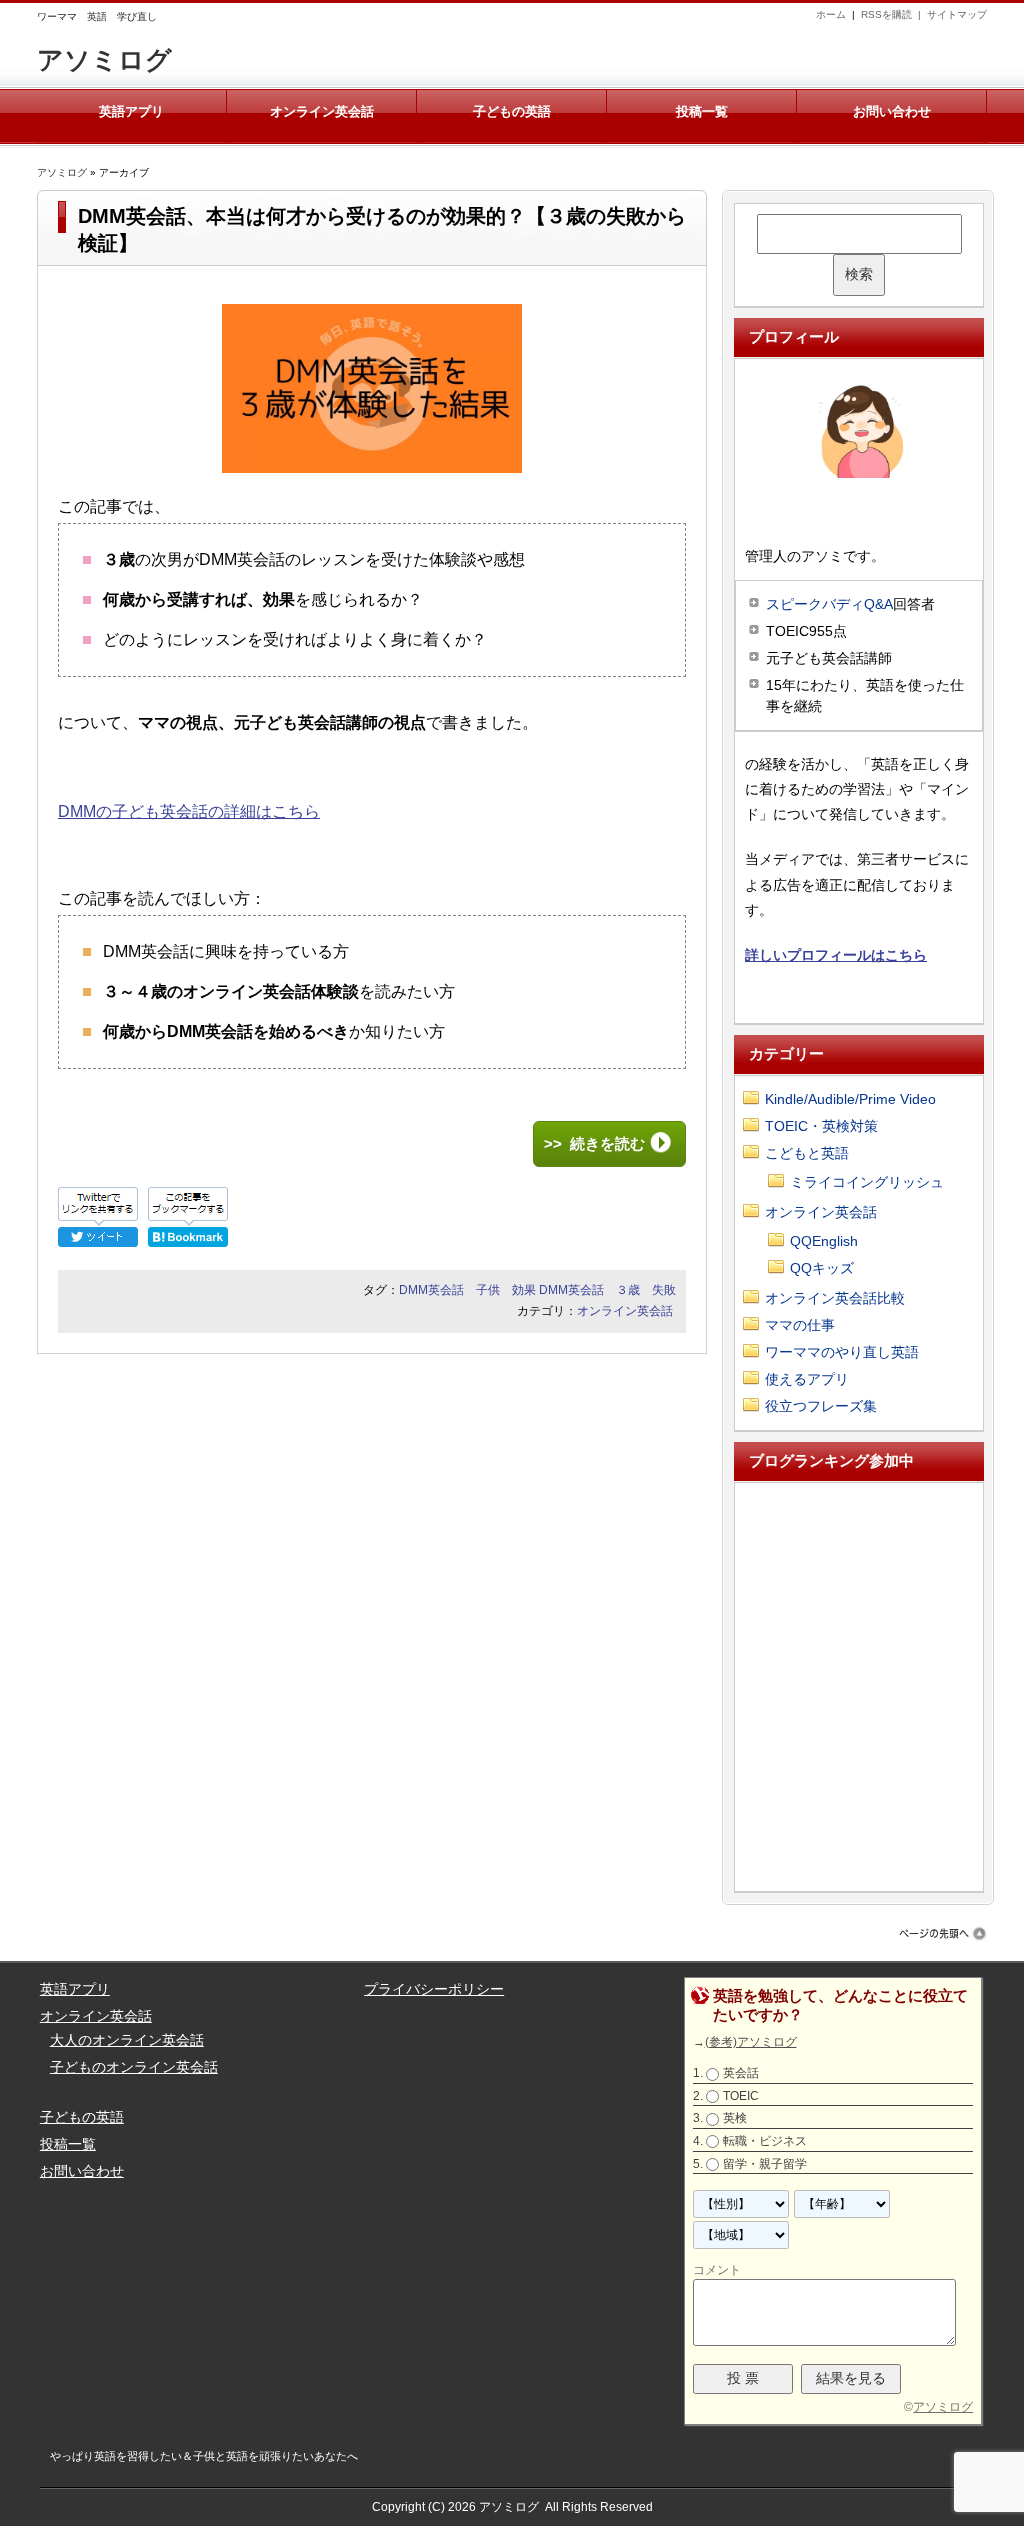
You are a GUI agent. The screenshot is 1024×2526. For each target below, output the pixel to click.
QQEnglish (824, 1241)
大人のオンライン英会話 (127, 2040)
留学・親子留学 (765, 2164)
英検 (735, 2119)
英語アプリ (131, 111)
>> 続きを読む (594, 1143)
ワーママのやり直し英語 (842, 1352)
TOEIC (741, 2096)
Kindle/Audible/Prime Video (850, 1099)
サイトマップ (957, 14)
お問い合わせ (892, 111)
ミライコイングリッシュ (867, 1182)
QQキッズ (822, 1268)
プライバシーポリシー (434, 1989)
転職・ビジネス (765, 2141)
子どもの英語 (512, 111)
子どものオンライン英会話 (134, 2067)
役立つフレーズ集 (821, 1406)
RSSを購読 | (894, 14)
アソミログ (104, 60)
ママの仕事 (800, 1325)
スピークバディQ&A (829, 604)
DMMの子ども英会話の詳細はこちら (189, 811)
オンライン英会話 (322, 111)
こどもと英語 (807, 1153)
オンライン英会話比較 (835, 1298)
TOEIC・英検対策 (821, 1126)
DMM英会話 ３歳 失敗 (607, 1290)
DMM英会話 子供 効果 (467, 1290)
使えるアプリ (807, 1379)
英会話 (741, 2073)
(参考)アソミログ (751, 2042)
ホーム (831, 14)
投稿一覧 (702, 111)
